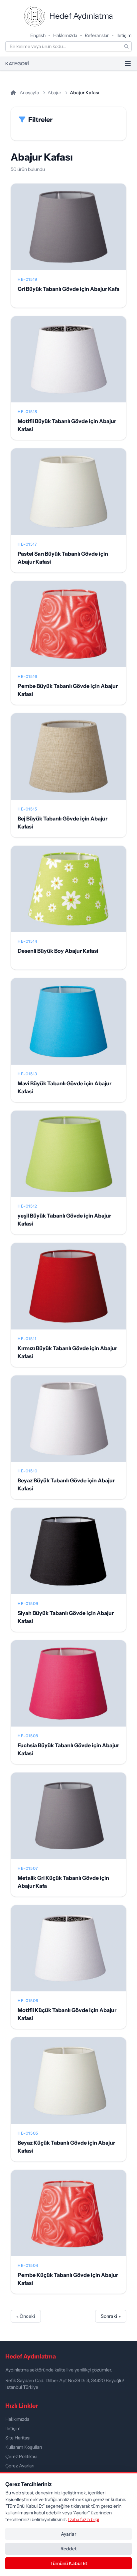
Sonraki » (111, 2316)
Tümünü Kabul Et (69, 2563)
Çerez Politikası (21, 2456)
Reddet (68, 2549)
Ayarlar (68, 2534)
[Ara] (126, 46)
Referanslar (97, 35)
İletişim (124, 35)
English (38, 35)
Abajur (54, 93)
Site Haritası (18, 2438)
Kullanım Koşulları (24, 2447)
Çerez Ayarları (20, 2466)
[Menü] (128, 64)
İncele (69, 232)
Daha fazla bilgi (84, 2519)
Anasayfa (29, 93)
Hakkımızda (65, 35)
